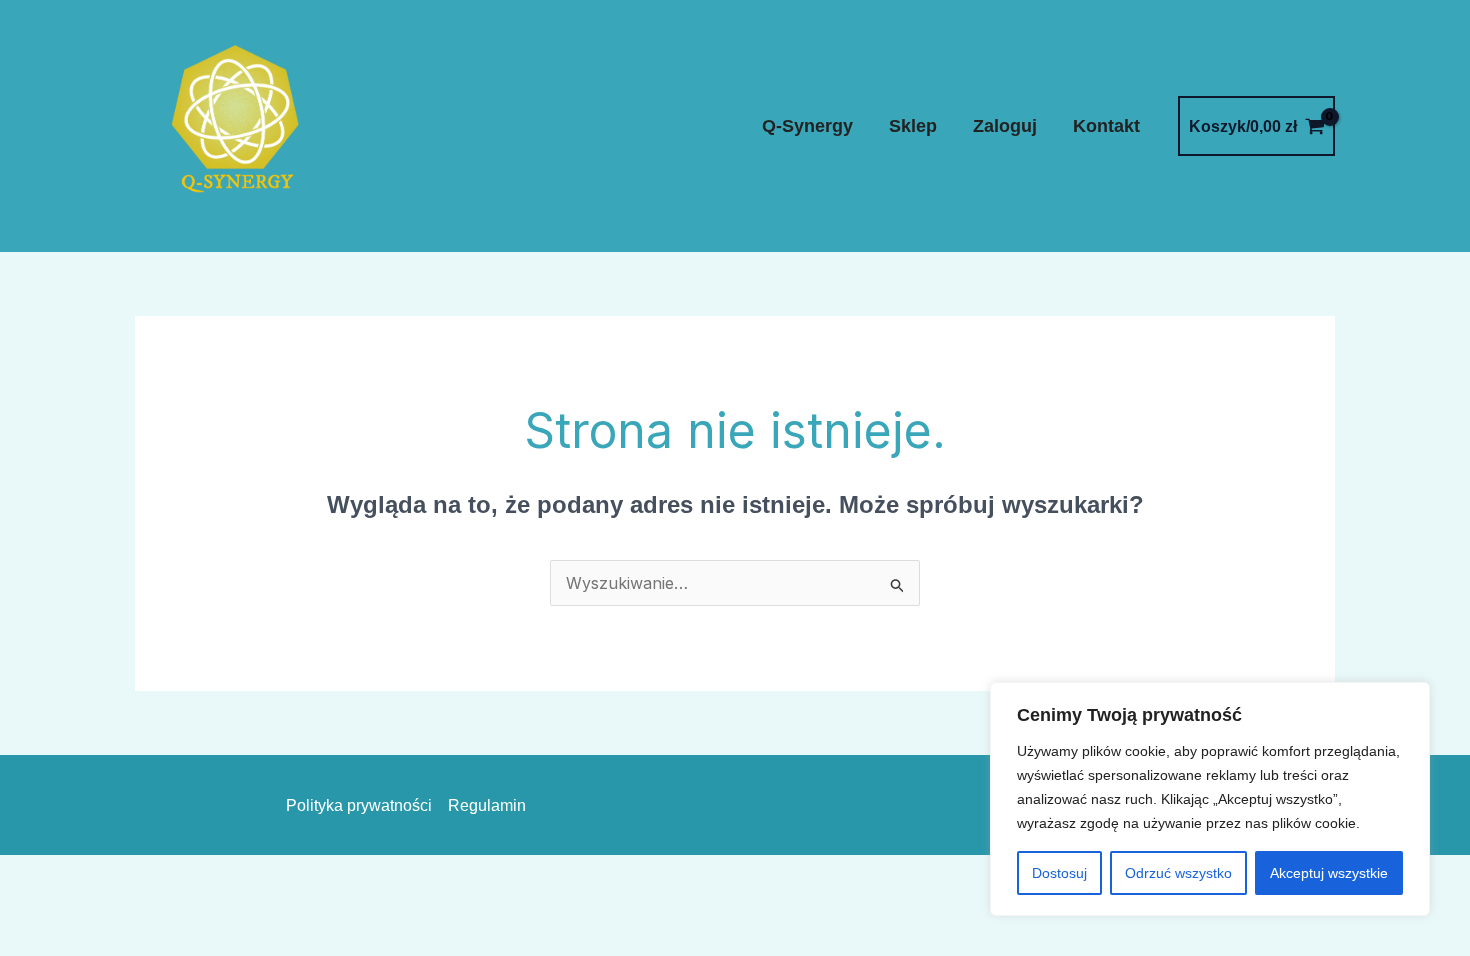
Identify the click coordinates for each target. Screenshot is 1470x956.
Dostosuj (1059, 873)
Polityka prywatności (359, 805)
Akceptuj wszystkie (1329, 873)
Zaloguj (1005, 126)
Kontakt (1106, 126)
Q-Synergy (807, 126)
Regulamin (487, 805)
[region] (1210, 799)
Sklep (913, 126)
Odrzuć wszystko (1178, 873)
